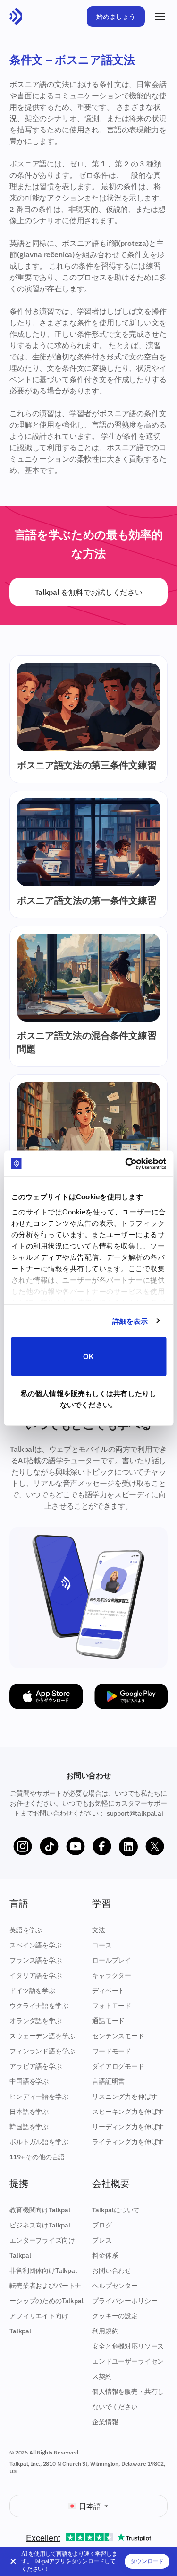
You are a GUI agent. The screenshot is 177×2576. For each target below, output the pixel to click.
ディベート (108, 1991)
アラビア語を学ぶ (36, 2066)
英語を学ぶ (26, 1930)
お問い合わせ (112, 2270)
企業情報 (105, 2422)
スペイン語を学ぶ (36, 1945)
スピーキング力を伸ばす (128, 2112)
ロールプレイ (112, 1960)
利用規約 (105, 2331)
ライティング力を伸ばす (128, 2142)
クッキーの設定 (115, 2316)
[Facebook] (102, 1847)
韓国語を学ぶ (29, 2127)
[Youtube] (76, 1847)
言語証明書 (108, 2081)
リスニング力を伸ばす (125, 2096)
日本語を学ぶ (29, 2112)
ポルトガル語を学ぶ (39, 2142)
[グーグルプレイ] (131, 1696)
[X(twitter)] (155, 1847)
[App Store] (46, 1696)
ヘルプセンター (115, 2286)
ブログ (102, 2225)
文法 (99, 1930)
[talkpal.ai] (16, 17)
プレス (102, 2240)
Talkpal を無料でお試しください (89, 592)
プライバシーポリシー (125, 2301)
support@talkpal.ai (135, 1813)
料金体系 (105, 2255)
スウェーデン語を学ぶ (42, 2036)
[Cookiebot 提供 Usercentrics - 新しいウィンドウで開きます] (126, 1163)
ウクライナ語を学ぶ (39, 2006)
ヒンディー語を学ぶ (39, 2096)
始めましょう (116, 17)
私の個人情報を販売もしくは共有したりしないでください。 (88, 1399)
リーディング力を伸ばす (128, 2127)
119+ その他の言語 (37, 2157)
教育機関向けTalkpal (40, 2210)
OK (88, 1357)
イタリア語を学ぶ (36, 1975)
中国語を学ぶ (29, 2081)
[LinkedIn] (128, 1847)
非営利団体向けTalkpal (43, 2270)
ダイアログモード (118, 2066)
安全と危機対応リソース (128, 2346)
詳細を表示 (130, 1321)
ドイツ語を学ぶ (32, 1991)
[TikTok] (49, 1847)
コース (102, 1945)
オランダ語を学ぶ (36, 2021)
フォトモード (112, 2006)
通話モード (108, 2021)
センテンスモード (118, 2036)
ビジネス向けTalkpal (40, 2225)
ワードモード (112, 2051)
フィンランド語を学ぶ (42, 2051)
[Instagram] (23, 1847)
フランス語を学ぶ (36, 1960)
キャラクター (112, 1975)
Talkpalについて (116, 2210)
